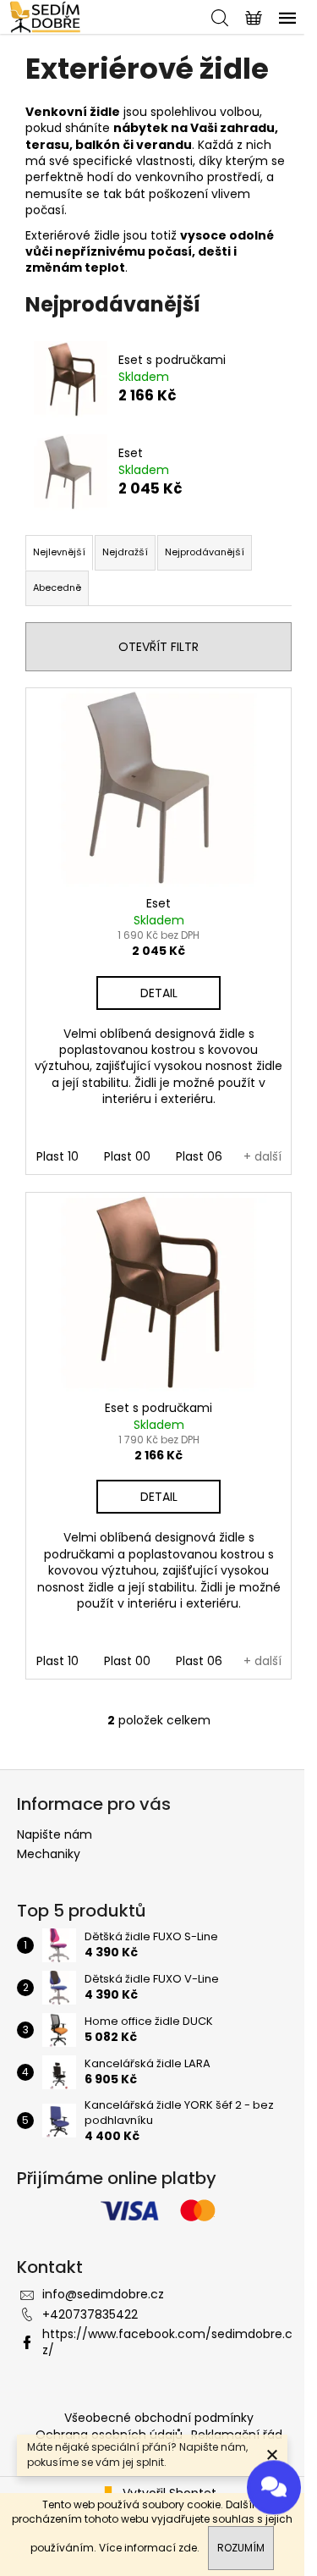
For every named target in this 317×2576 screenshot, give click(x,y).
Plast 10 (57, 1156)
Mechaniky (49, 1854)
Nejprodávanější (205, 552)
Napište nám (55, 1834)
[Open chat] (274, 2484)
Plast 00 (127, 1156)
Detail (159, 993)
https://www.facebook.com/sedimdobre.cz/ (167, 2342)
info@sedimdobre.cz (103, 2294)
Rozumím (241, 2548)
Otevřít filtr (158, 647)
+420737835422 (90, 2314)
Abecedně (57, 587)
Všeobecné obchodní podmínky (159, 2418)
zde (188, 2548)
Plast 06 (199, 1156)
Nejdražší (125, 552)
